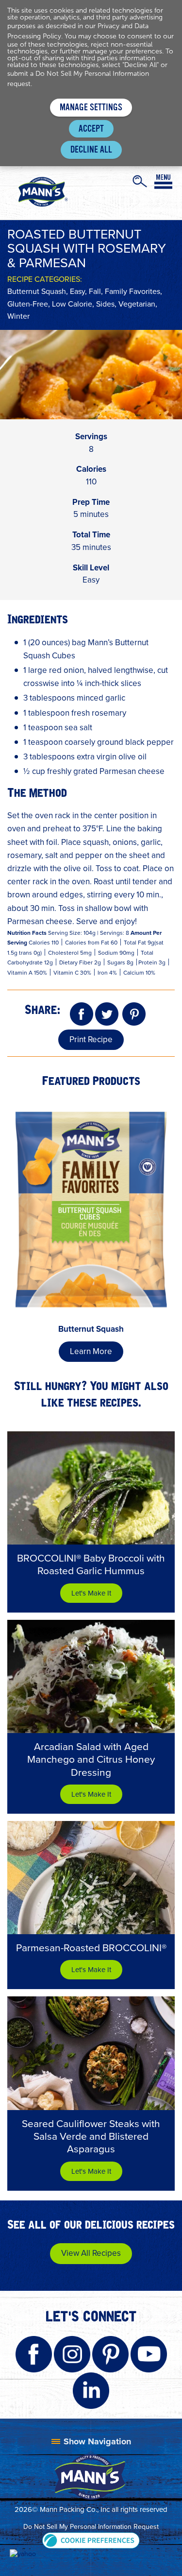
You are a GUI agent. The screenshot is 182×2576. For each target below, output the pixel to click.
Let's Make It (91, 1593)
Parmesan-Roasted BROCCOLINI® (91, 1948)
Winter (18, 316)
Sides (105, 304)
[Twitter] (107, 1015)
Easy (77, 291)
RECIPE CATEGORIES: (45, 279)
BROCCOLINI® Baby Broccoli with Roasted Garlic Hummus (91, 1564)
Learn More (91, 1351)
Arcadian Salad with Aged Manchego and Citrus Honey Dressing (91, 1759)
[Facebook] (82, 1015)
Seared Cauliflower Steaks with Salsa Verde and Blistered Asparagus (91, 2136)
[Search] (140, 181)
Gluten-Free (28, 304)
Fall (95, 291)
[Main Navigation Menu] (163, 182)
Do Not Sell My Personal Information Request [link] (91, 2527)
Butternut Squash (37, 291)
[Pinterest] (134, 1015)
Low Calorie (72, 304)
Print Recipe (91, 1039)
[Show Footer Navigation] (91, 2441)
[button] (91, 2540)
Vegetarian (137, 304)
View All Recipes (91, 2253)
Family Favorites (132, 291)
